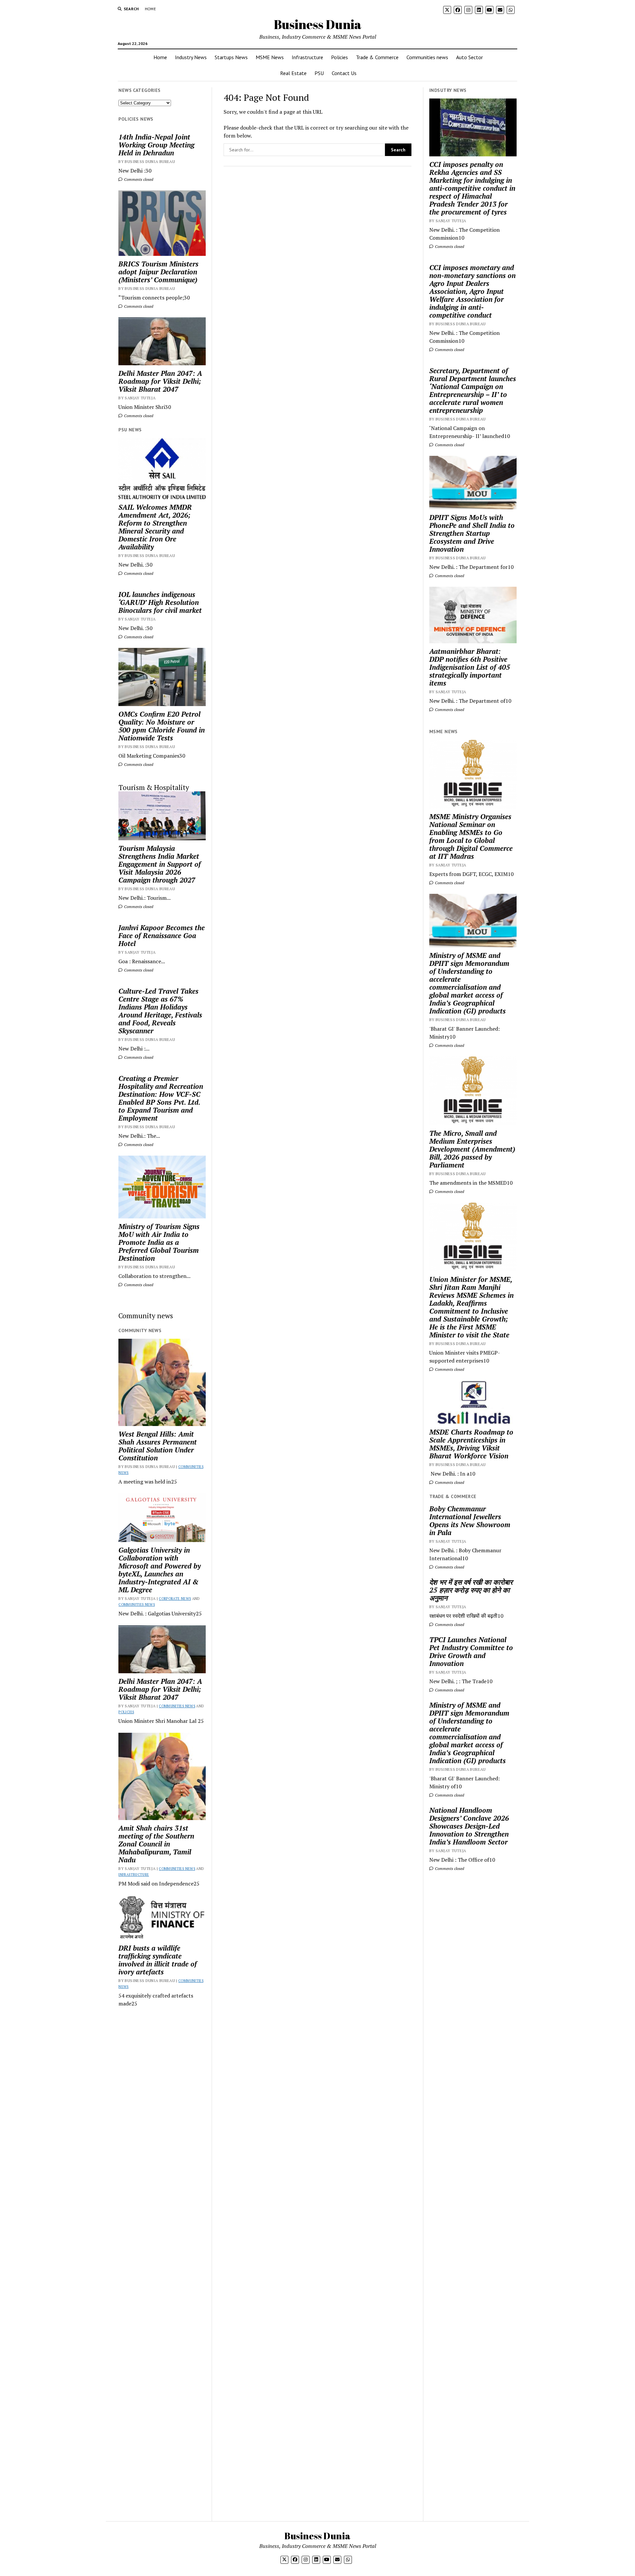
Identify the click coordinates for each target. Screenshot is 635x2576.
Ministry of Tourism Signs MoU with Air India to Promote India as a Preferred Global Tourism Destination (159, 1242)
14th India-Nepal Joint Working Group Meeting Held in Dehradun (156, 145)
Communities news (427, 57)
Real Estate (293, 73)
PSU (319, 73)
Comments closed (138, 179)
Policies (339, 57)
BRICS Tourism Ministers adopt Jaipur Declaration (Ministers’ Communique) (158, 272)
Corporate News (175, 1599)
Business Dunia (318, 24)
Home (150, 9)
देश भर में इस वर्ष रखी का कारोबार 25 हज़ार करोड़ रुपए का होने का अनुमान (471, 1590)
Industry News (191, 57)
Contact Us (344, 73)
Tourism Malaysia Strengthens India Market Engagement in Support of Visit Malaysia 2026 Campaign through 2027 (160, 864)
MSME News (270, 57)
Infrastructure (307, 57)
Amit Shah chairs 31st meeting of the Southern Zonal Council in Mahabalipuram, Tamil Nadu (156, 1844)
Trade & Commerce (377, 57)
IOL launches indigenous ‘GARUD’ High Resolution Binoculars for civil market (160, 602)
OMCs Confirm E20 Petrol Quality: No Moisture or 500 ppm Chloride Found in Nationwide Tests (162, 726)
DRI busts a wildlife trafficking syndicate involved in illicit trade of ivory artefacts (158, 1960)
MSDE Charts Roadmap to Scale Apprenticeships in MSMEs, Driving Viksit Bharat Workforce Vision (471, 1444)
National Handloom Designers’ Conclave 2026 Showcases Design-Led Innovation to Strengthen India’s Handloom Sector (469, 1826)
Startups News (231, 57)
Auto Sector (469, 57)
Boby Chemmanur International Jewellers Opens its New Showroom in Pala (470, 1521)
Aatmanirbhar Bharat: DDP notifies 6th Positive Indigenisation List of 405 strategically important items (470, 667)
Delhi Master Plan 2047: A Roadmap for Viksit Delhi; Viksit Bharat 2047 (160, 381)
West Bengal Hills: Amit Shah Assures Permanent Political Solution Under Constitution (158, 1446)
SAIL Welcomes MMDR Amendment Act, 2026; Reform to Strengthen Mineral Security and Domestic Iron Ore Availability (155, 527)
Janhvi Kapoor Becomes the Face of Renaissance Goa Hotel (162, 935)
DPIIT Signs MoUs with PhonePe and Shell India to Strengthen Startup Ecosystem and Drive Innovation (472, 533)
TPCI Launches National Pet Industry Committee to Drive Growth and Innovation (471, 1651)
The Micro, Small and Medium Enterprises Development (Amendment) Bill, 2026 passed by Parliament (472, 1149)
